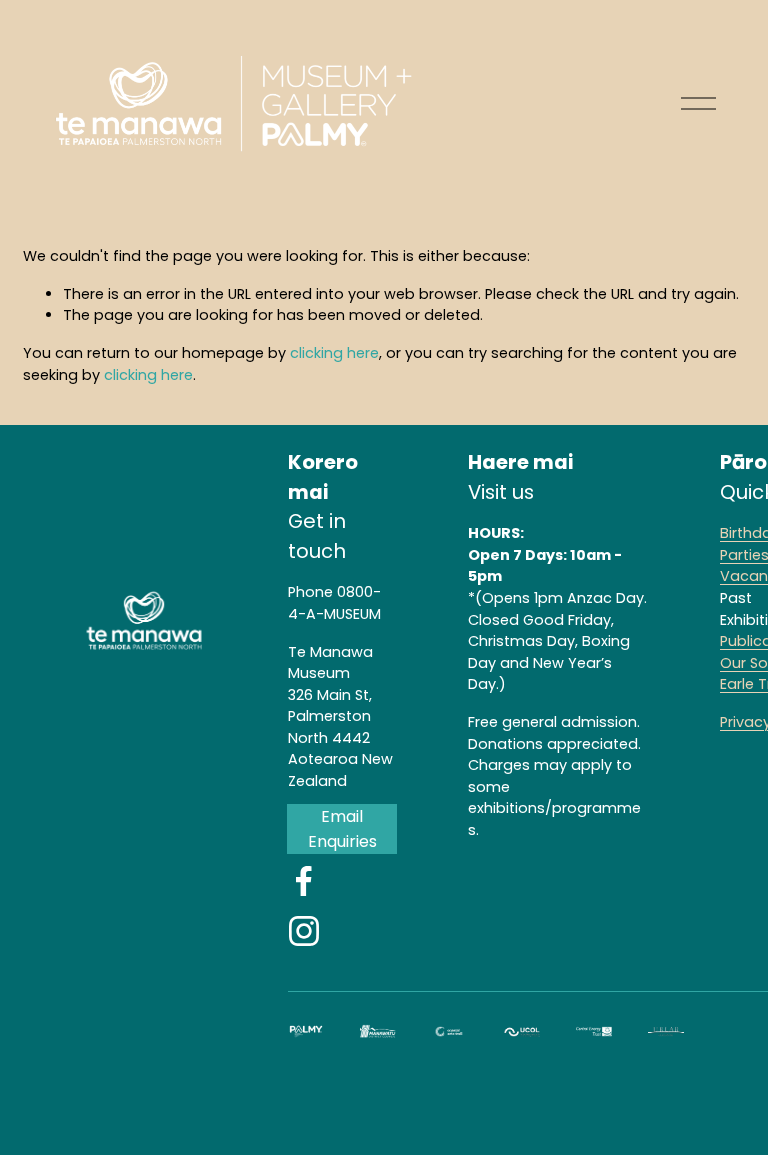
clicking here (334, 353)
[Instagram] (304, 931)
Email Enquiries (342, 829)
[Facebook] (304, 881)
